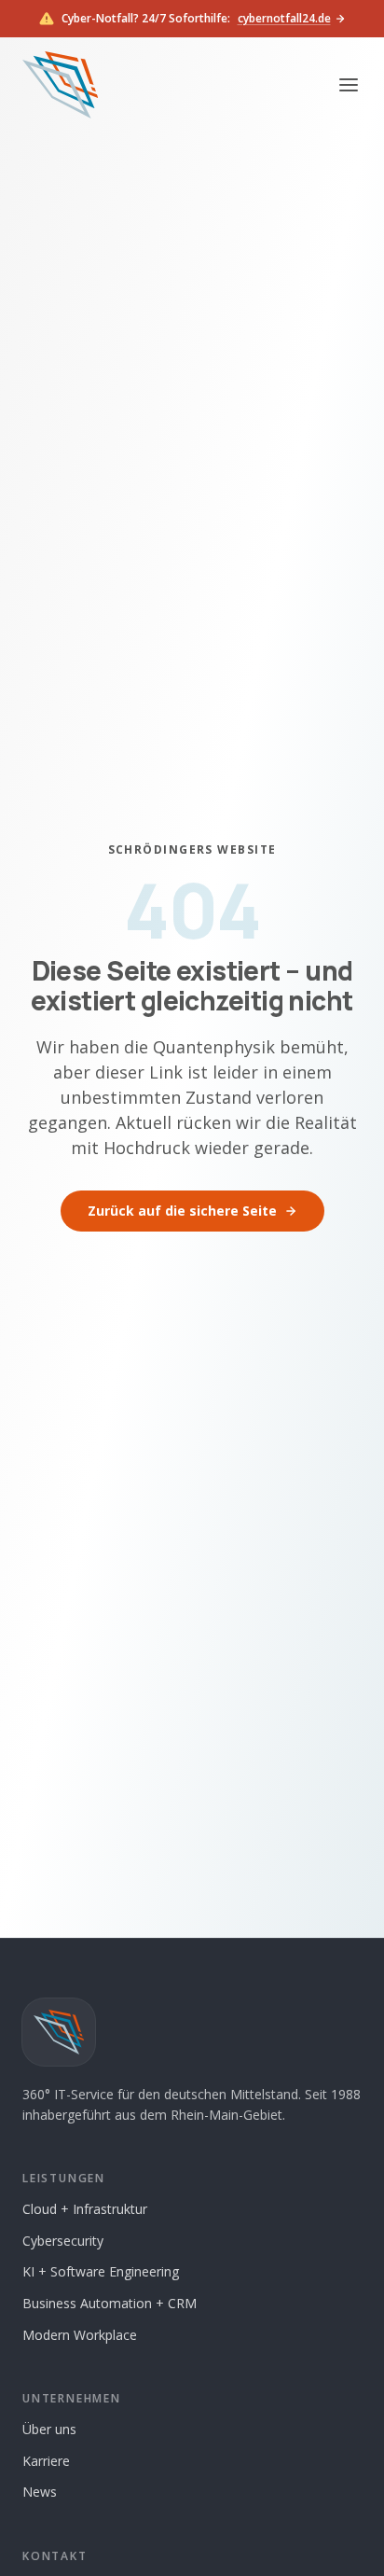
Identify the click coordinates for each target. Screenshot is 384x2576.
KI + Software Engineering (101, 2271)
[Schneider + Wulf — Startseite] (60, 85)
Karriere (46, 2461)
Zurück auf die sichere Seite (182, 1211)
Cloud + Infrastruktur (85, 2209)
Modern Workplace (80, 2335)
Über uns (49, 2429)
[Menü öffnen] (349, 85)
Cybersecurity (63, 2241)
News (40, 2492)
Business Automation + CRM (110, 2303)
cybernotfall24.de (284, 19)
